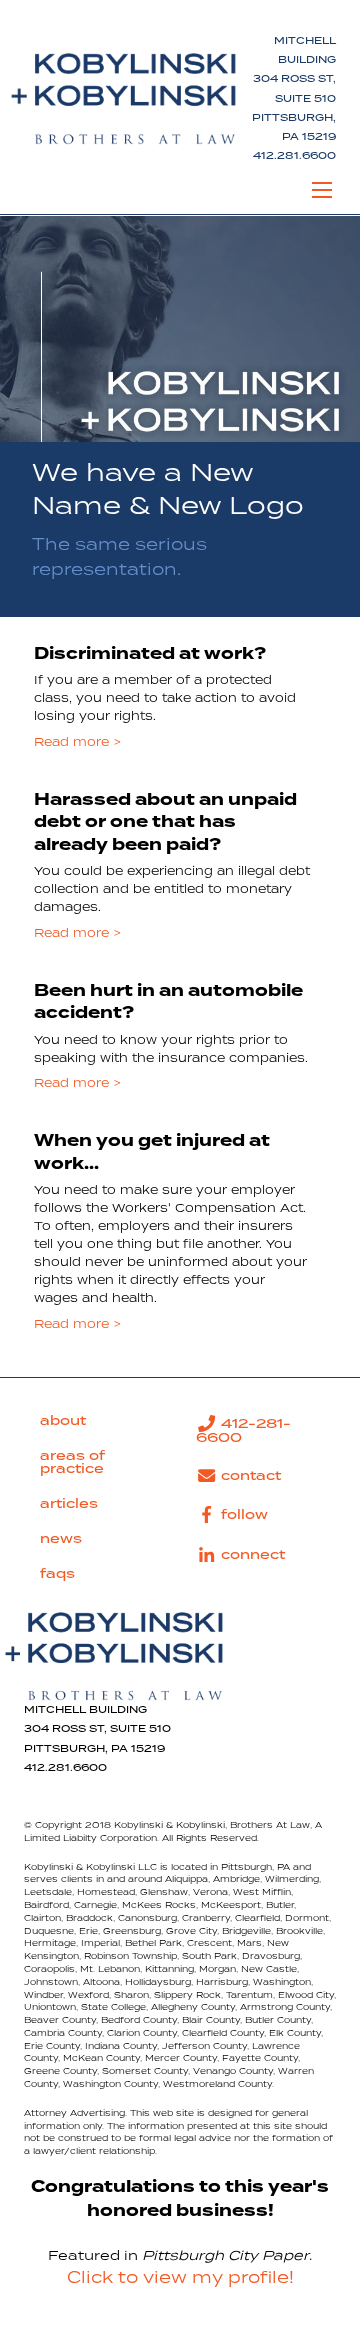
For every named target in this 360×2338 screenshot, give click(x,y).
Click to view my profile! (180, 2278)
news (61, 1539)
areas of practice (72, 1462)
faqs (57, 1574)
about (63, 1421)
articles (69, 1504)
